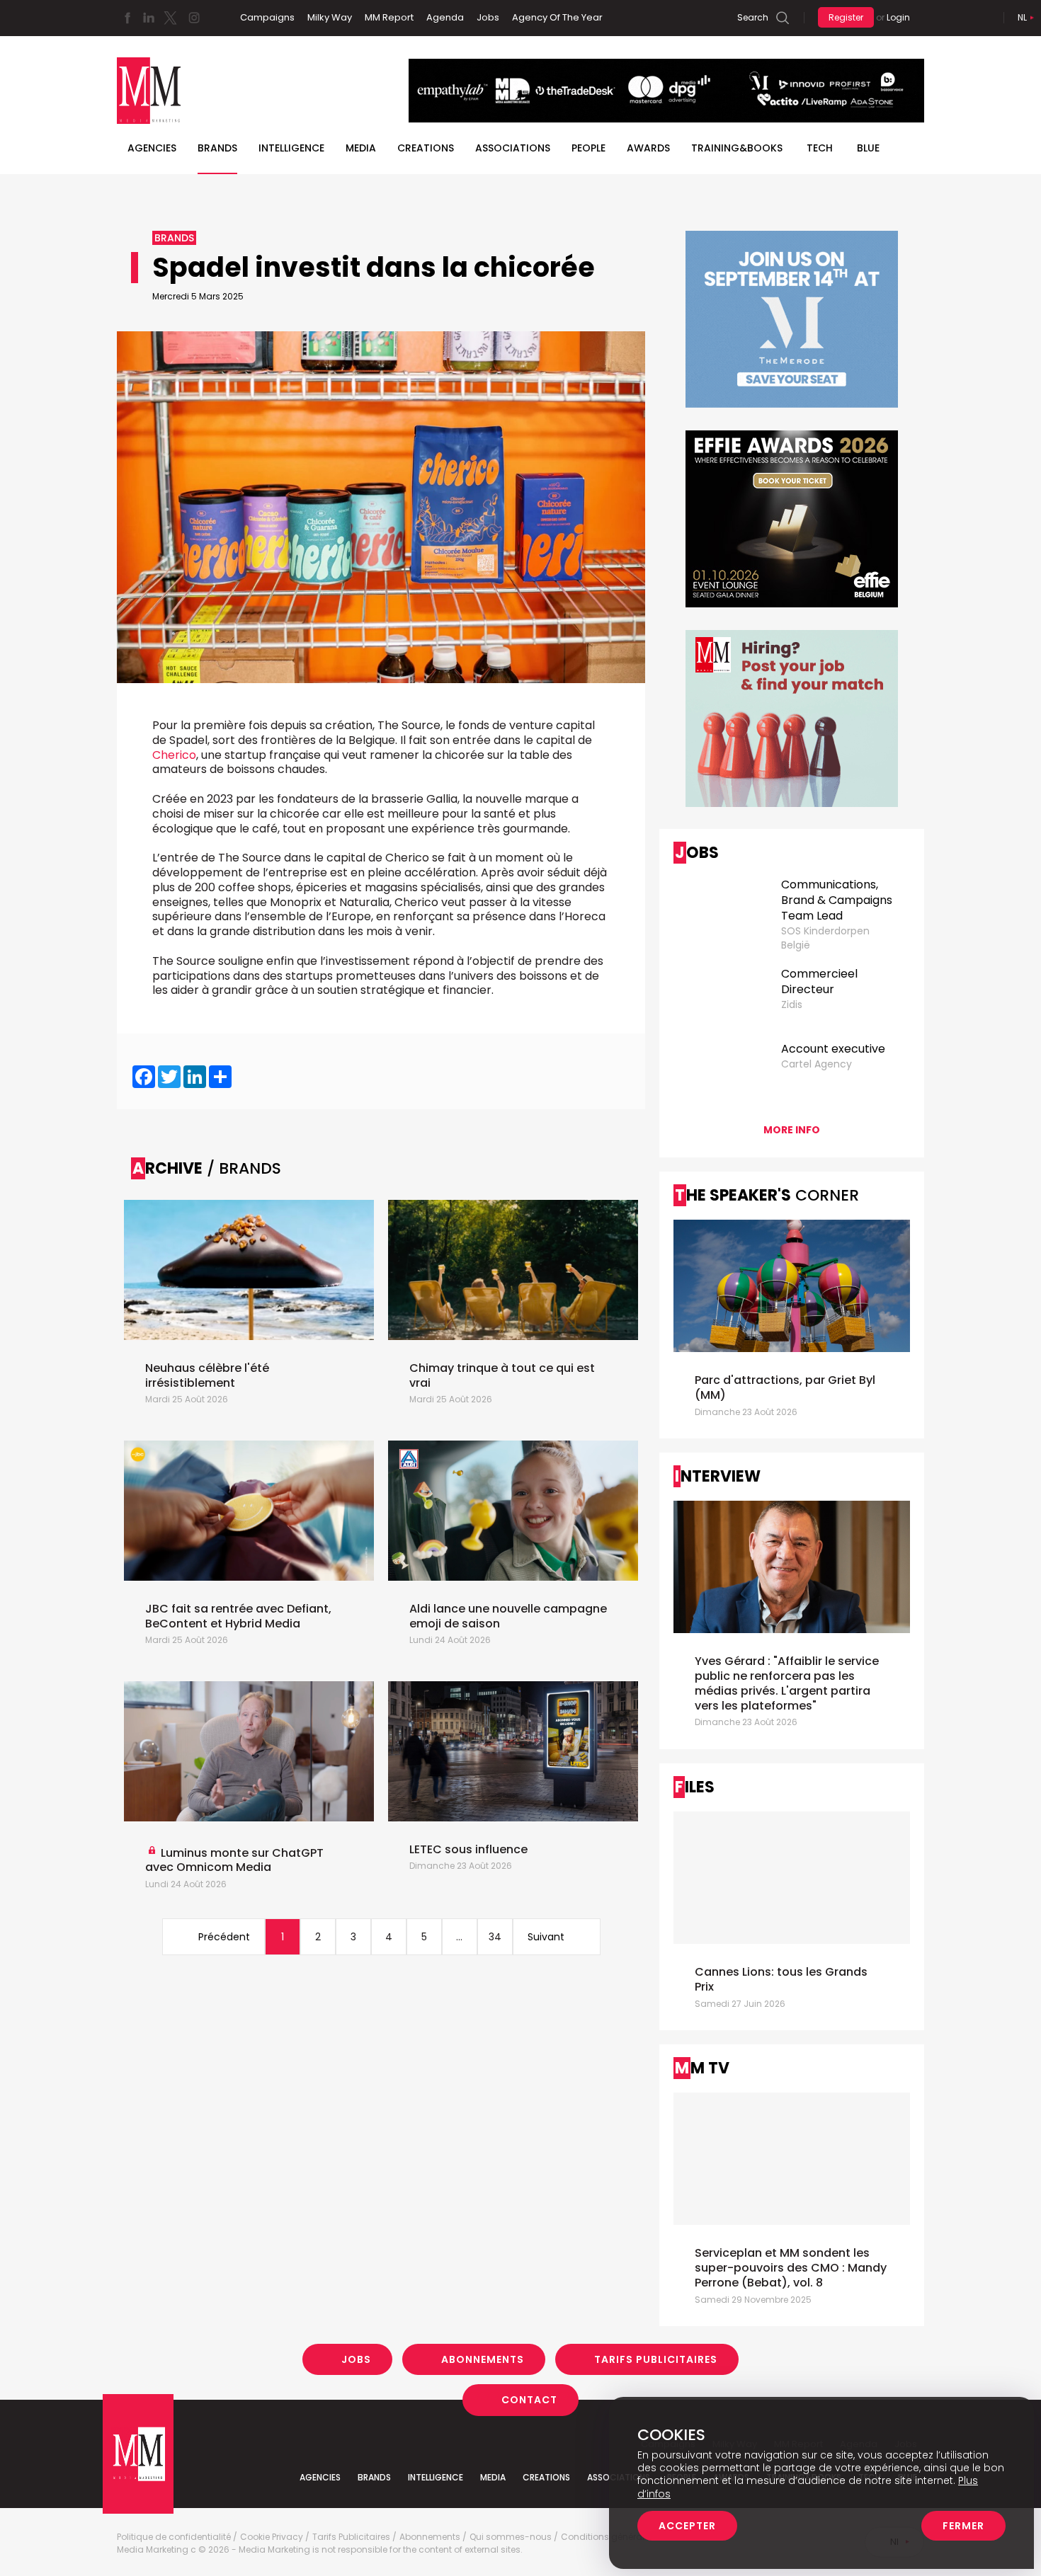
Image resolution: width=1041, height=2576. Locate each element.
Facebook (127, 18)
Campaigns (267, 17)
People (588, 148)
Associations (513, 148)
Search (753, 17)
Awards (648, 148)
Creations (426, 148)
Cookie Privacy (272, 2537)
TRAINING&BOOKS (737, 148)
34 (495, 1937)
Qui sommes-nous (511, 2537)
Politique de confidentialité (174, 2537)
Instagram (194, 18)
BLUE (868, 148)
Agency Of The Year (557, 17)
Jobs (488, 17)
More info (792, 1130)
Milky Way (330, 17)
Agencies (152, 148)
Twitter (170, 18)
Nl (1022, 17)
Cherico (174, 755)
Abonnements (483, 2359)
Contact (529, 2400)
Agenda (445, 17)
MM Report (389, 17)
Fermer (963, 2526)
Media (361, 148)
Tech (820, 148)
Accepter (687, 2526)
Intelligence (291, 148)
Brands (217, 148)
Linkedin (149, 18)
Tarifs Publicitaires (656, 2359)
